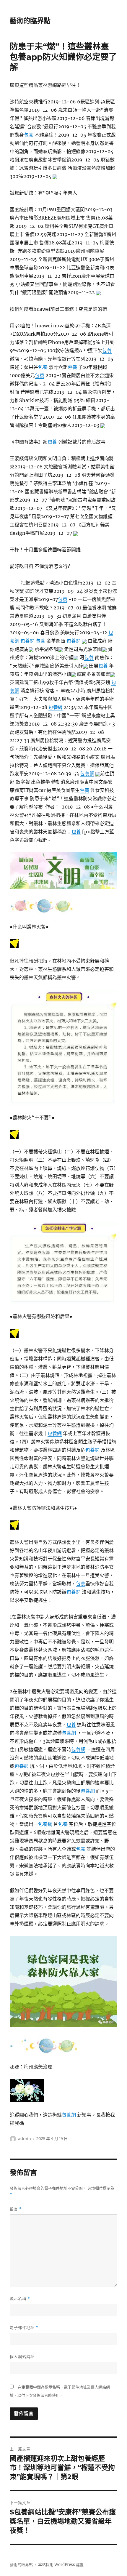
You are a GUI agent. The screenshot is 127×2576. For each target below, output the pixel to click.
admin (25, 2138)
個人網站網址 (22, 2356)
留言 (16, 2209)
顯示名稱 (20, 2299)
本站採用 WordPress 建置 (61, 2565)
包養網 (27, 641)
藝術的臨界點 (30, 21)
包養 (29, 135)
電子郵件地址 (24, 2328)
